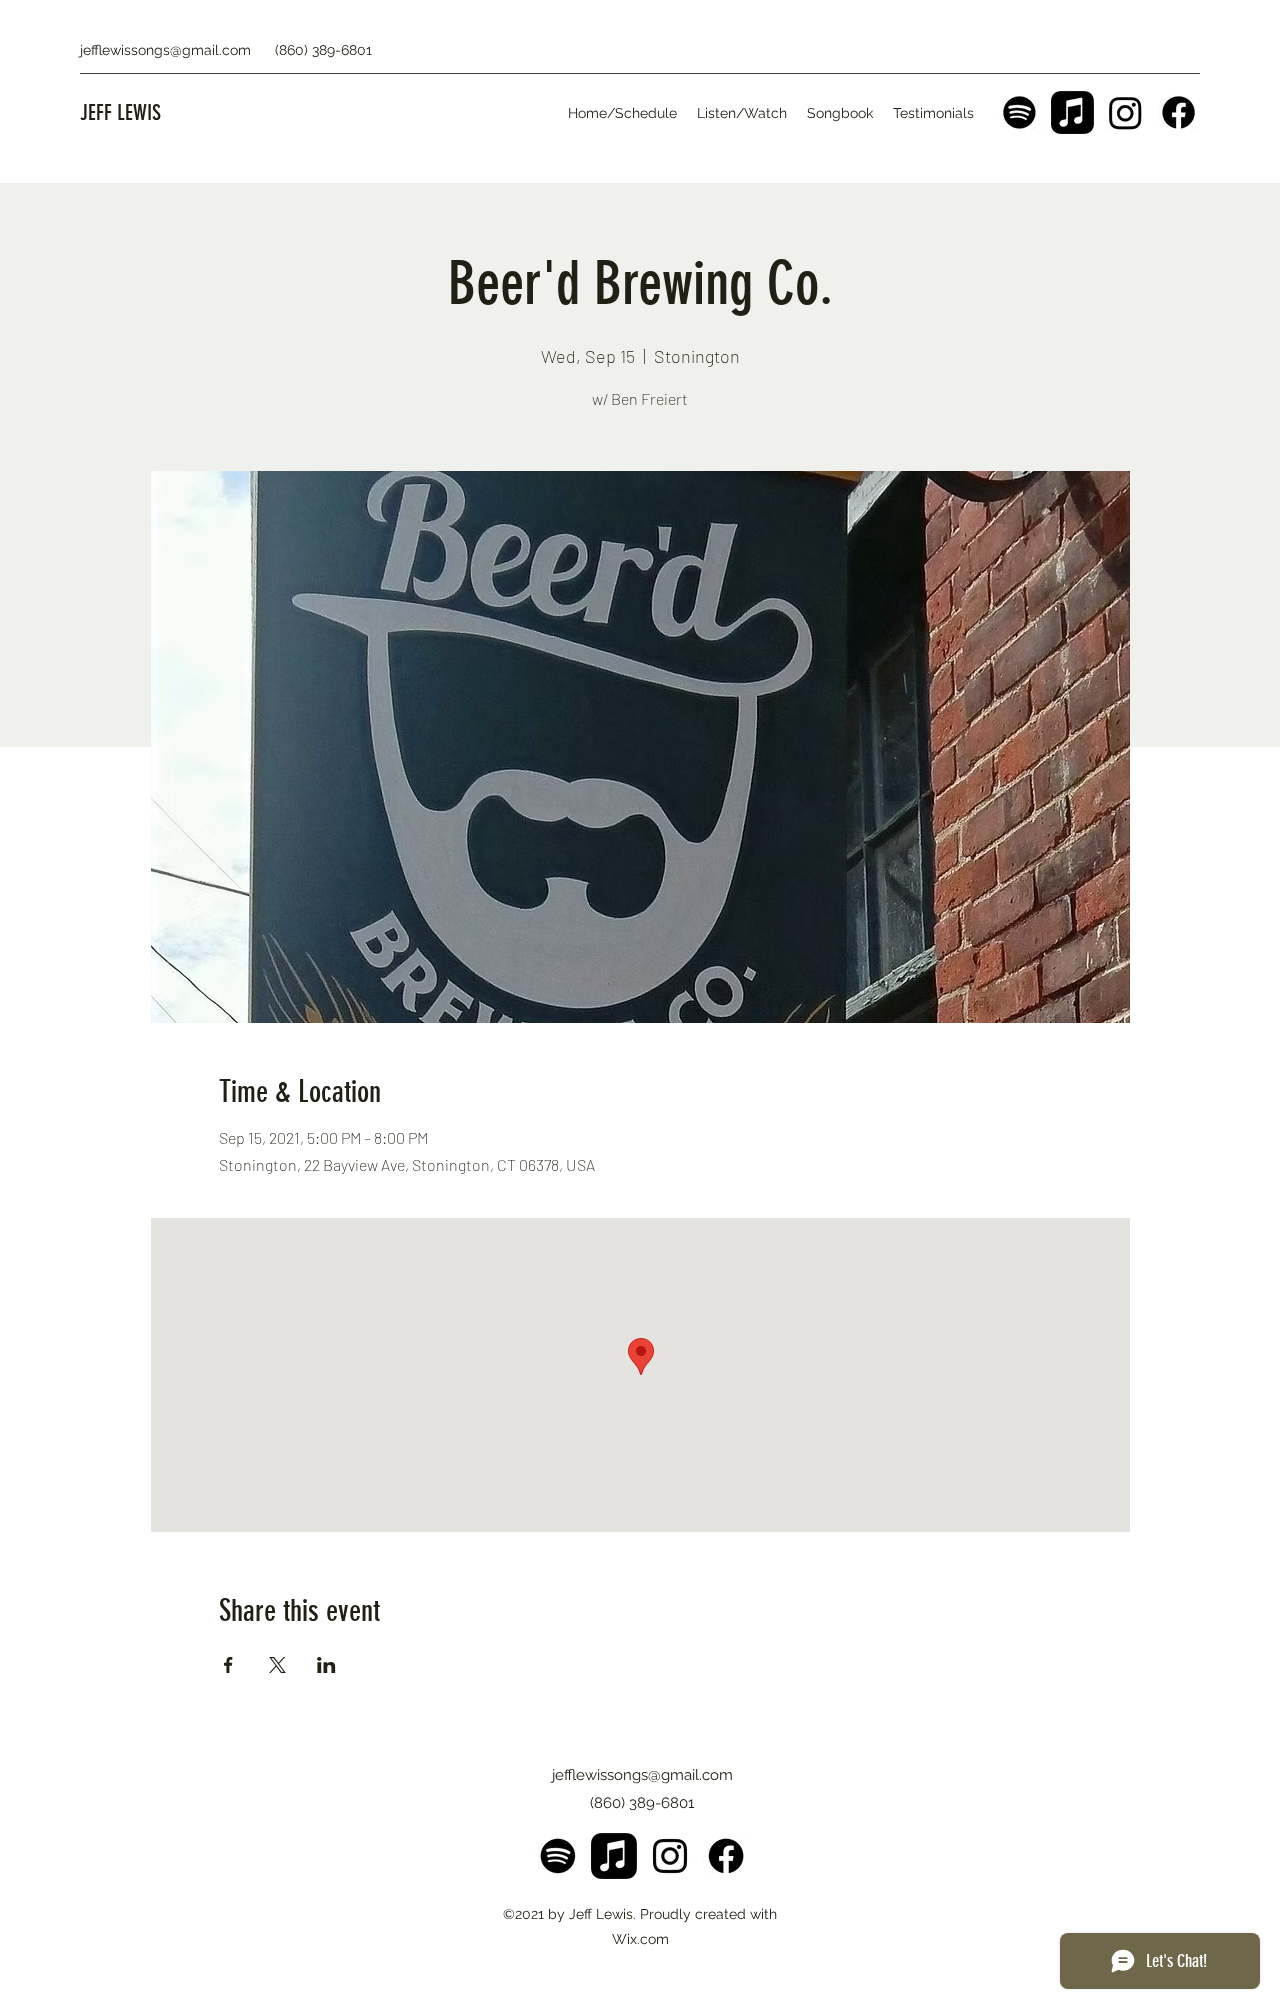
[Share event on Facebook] (228, 1665)
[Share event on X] (277, 1665)
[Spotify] (1019, 112)
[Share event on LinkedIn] (326, 1665)
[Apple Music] (1072, 112)
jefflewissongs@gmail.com (165, 50)
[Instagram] (1125, 112)
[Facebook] (1178, 112)
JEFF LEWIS (120, 112)
